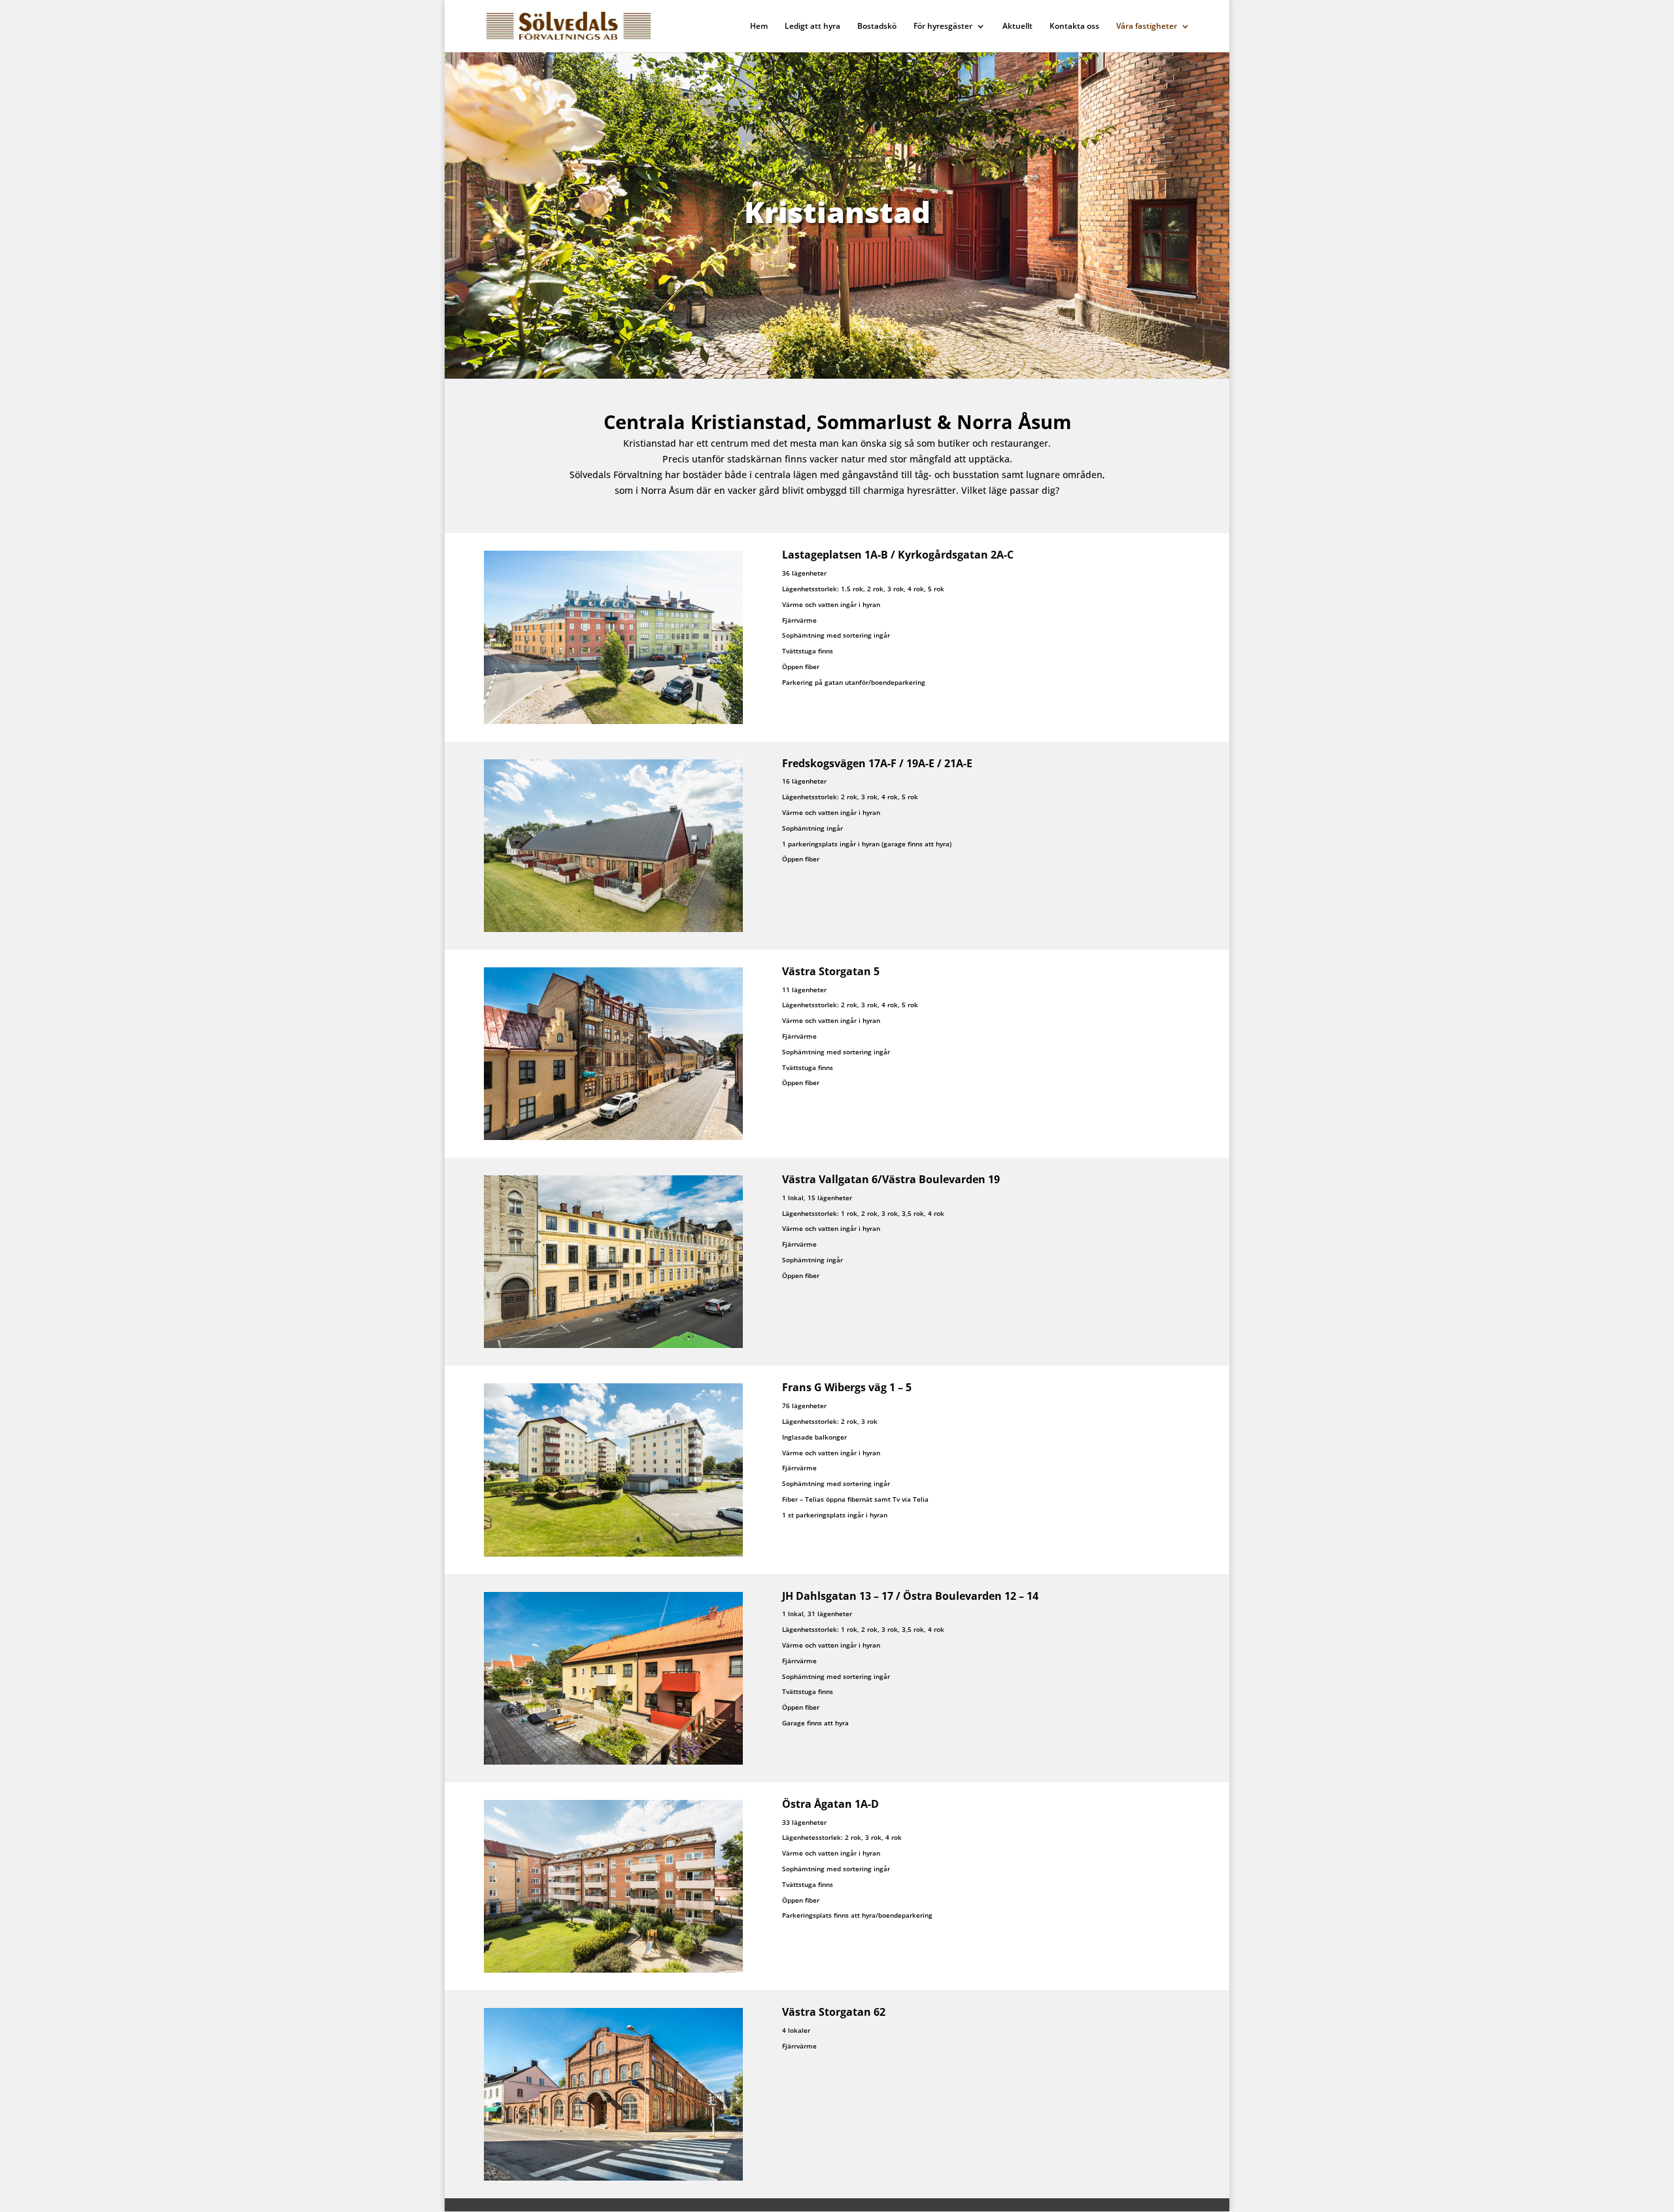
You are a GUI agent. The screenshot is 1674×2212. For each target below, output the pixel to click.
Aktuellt (1017, 26)
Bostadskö (877, 26)
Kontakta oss (1074, 26)
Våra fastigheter (1147, 26)
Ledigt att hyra (812, 26)
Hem (759, 26)
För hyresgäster (943, 26)
